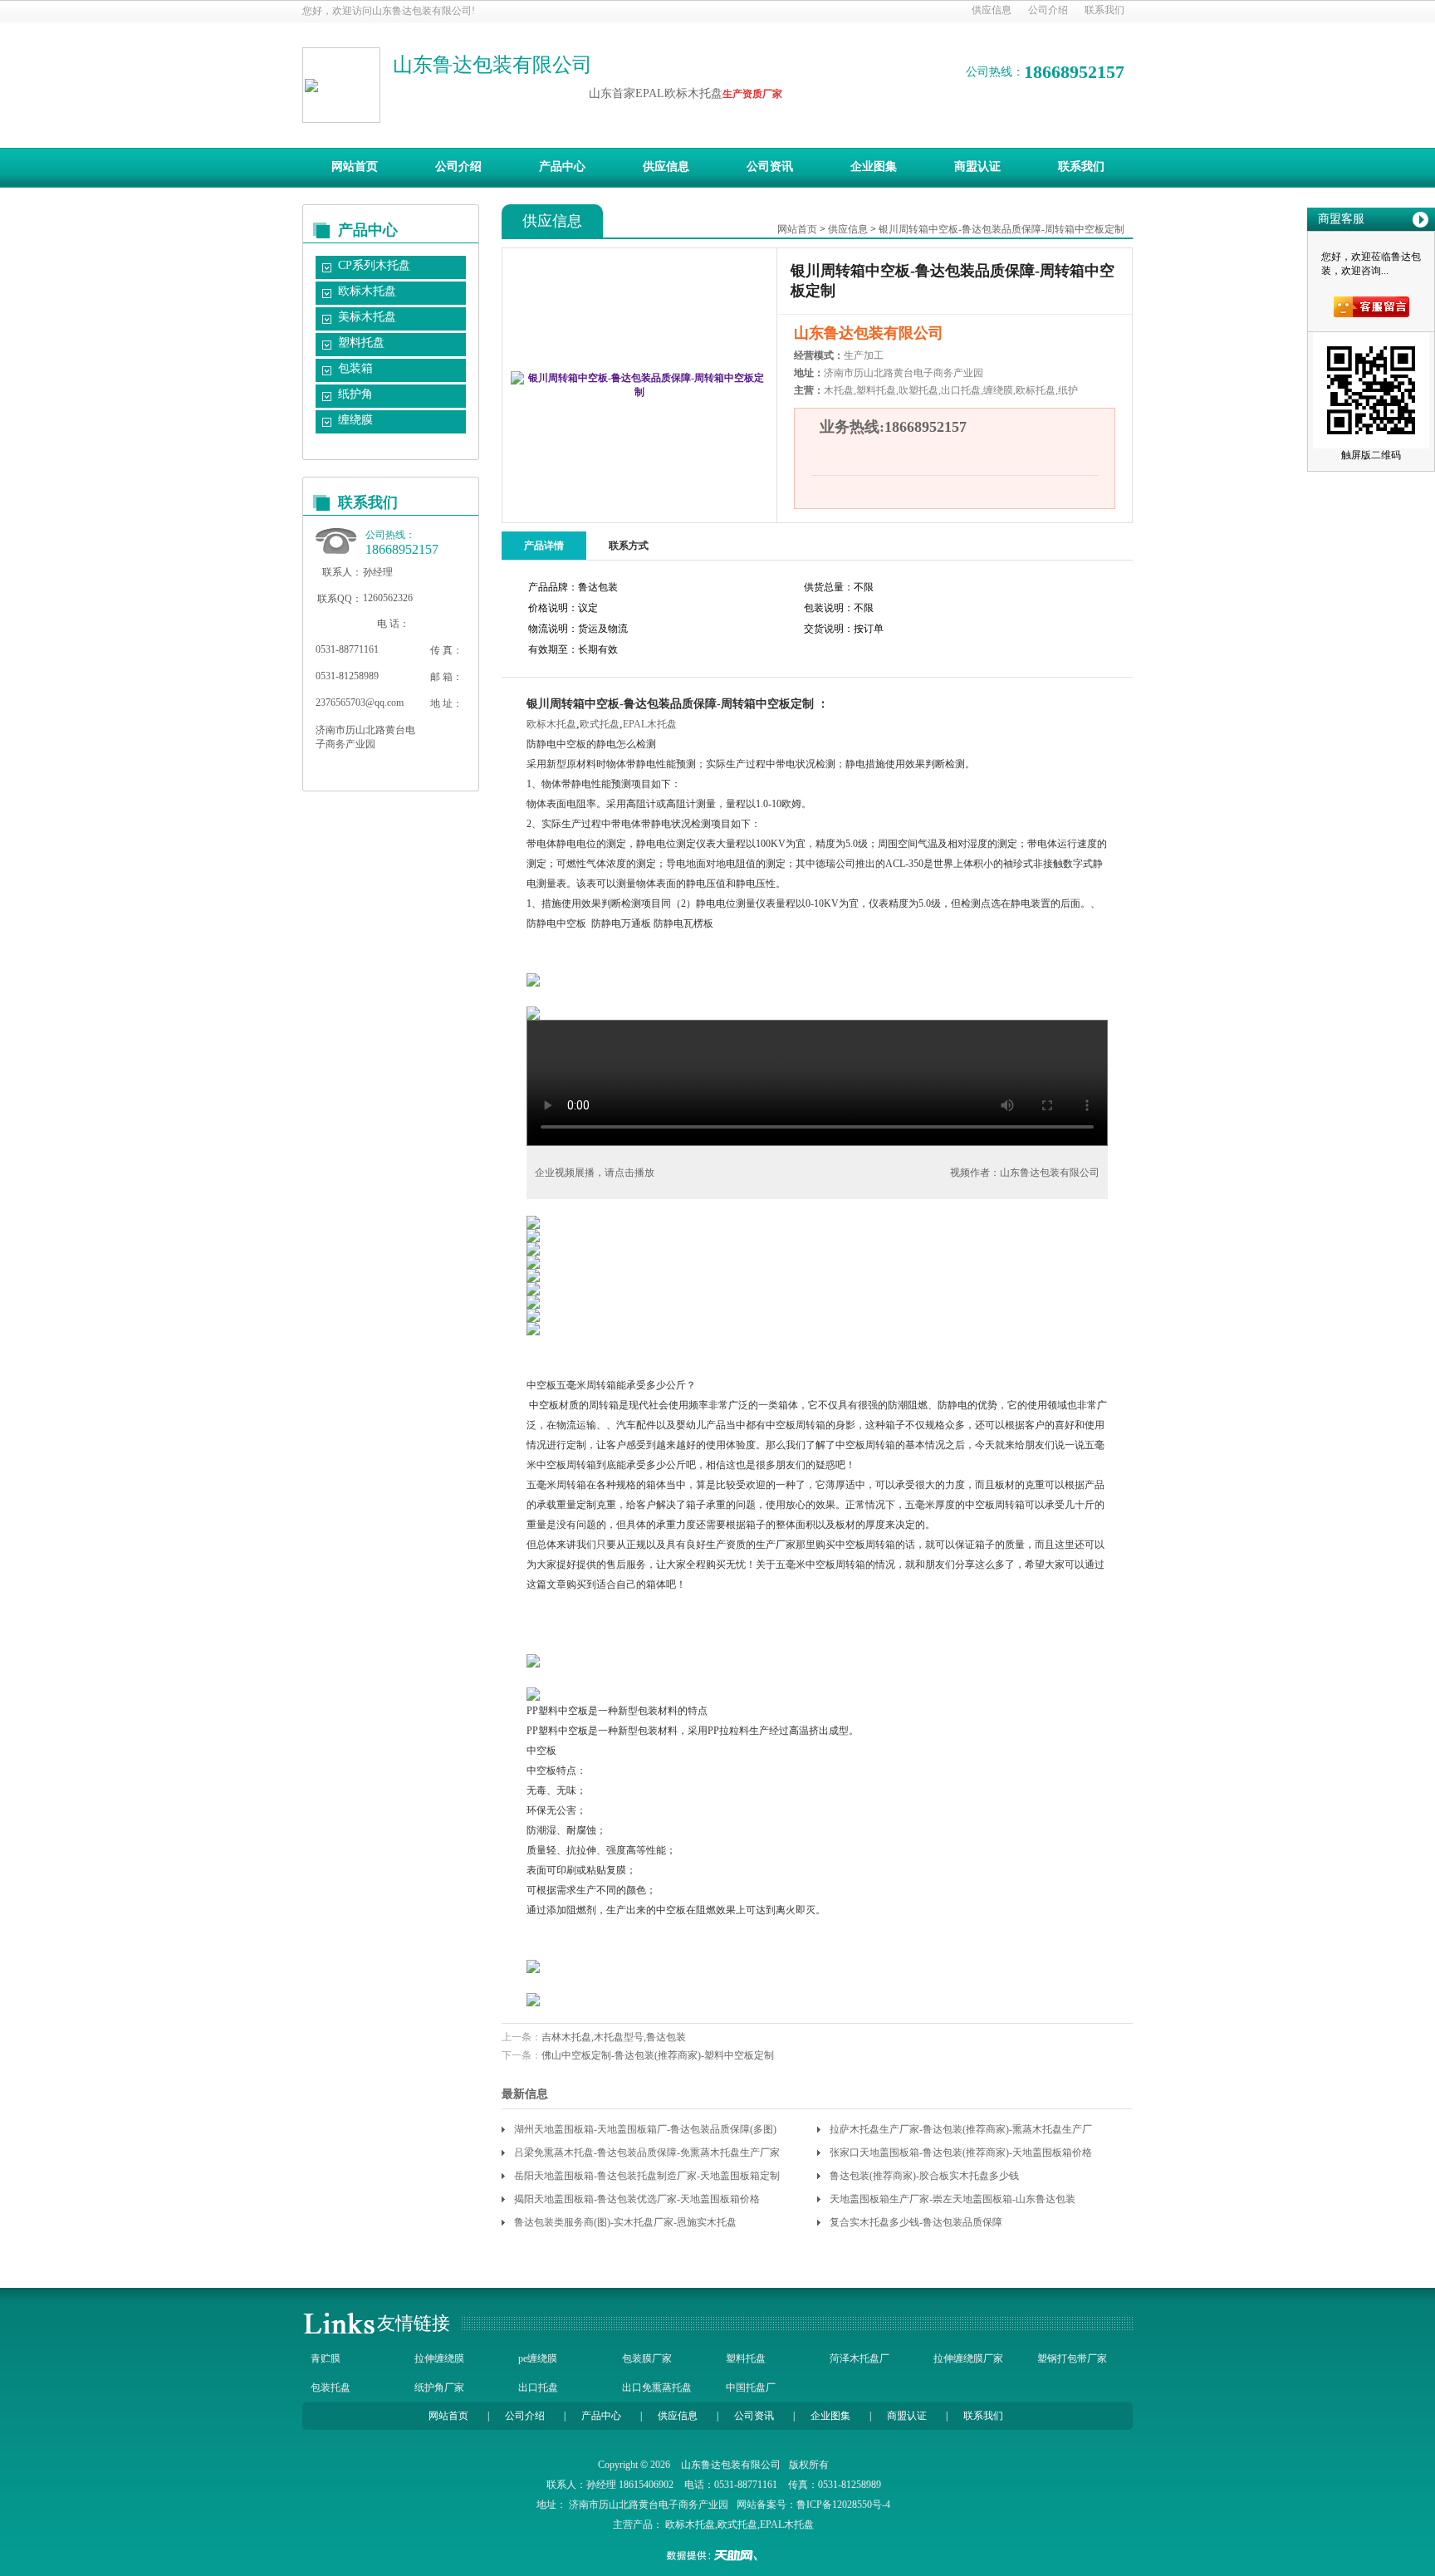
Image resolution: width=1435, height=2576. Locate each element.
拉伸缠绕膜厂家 (968, 2358)
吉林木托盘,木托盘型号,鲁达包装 (614, 2037)
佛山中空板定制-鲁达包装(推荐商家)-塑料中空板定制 (658, 2055)
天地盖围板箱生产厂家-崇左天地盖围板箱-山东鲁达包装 (953, 2199)
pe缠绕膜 (538, 2358)
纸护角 (355, 394)
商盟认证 (977, 167)
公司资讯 (770, 167)
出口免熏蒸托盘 (657, 2387)
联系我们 (1104, 10)
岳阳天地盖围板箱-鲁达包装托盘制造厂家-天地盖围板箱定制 (647, 2176)
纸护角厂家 (439, 2387)
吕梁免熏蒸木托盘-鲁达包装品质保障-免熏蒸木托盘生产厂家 (647, 2152)
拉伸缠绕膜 (439, 2358)
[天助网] (717, 2555)
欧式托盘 (600, 724)
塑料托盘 (361, 343)
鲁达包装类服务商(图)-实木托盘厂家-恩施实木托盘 (625, 2222)
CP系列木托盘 (374, 265)
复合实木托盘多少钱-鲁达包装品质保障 (916, 2222)
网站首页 (355, 167)
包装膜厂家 (647, 2358)
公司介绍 (1048, 10)
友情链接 (414, 2323)
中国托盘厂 (751, 2387)
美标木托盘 (367, 317)
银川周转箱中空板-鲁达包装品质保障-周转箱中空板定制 (1002, 229)
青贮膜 (326, 2358)
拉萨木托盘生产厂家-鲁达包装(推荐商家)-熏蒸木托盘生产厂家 (961, 2132)
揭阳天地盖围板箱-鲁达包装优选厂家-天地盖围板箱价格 (637, 2199)
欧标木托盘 (367, 291)
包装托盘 (331, 2387)
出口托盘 (538, 2387)
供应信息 (992, 10)
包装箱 (355, 368)
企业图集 (874, 167)
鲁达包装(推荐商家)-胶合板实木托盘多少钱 (924, 2176)
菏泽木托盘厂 (860, 2358)
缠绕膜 (355, 420)
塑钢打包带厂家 (1072, 2358)
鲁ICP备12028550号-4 (843, 2505)
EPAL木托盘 (650, 724)
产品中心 (562, 167)
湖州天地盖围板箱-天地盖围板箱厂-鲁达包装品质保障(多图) (645, 2129)
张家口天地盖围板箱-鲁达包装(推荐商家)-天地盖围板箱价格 (961, 2152)
